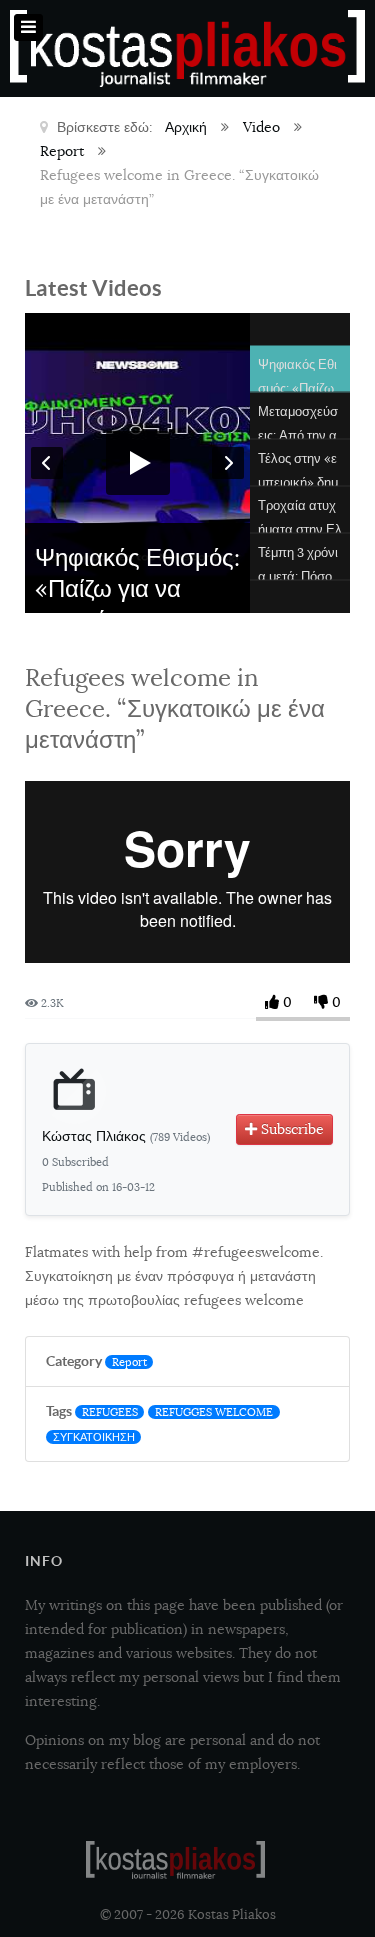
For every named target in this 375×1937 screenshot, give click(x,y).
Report (129, 1362)
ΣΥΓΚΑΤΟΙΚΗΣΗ (94, 1437)
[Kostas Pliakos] (175, 1860)
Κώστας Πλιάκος (126, 1136)
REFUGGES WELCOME (214, 1412)
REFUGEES (110, 1412)
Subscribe (290, 1129)
